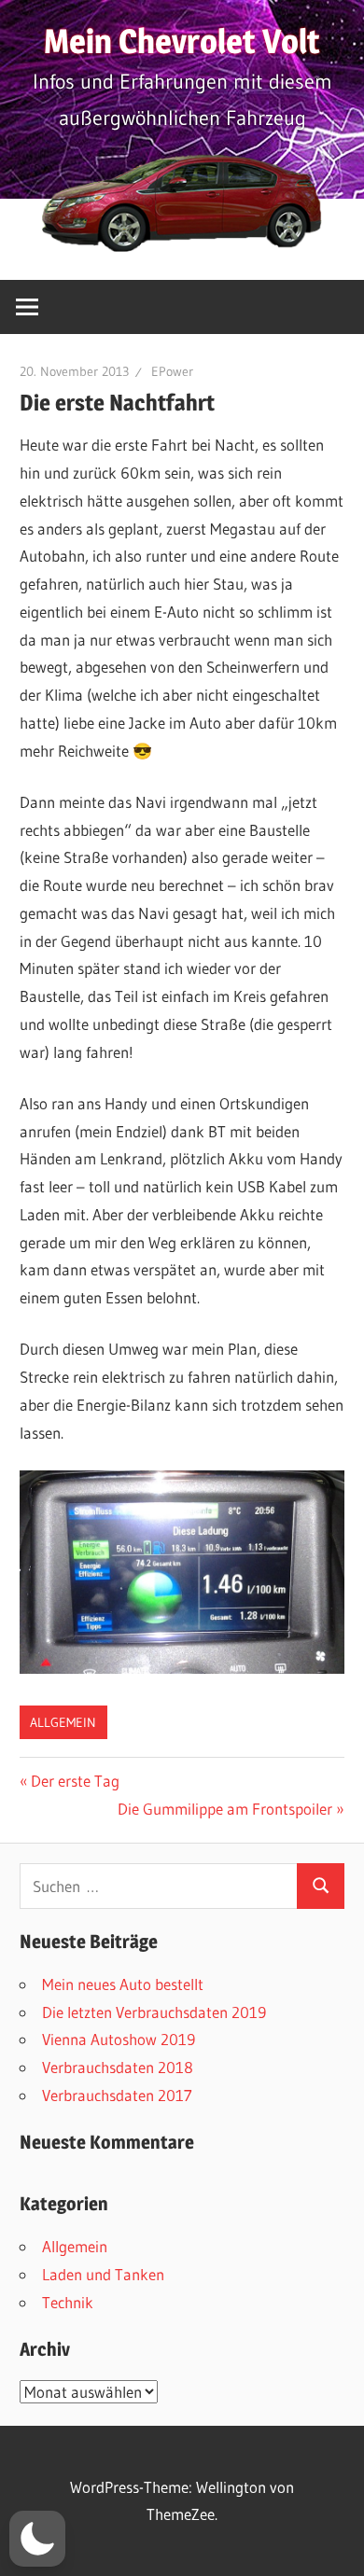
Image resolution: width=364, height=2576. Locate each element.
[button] (37, 2539)
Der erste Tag (75, 1781)
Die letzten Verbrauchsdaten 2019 (154, 2012)
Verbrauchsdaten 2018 (118, 2067)
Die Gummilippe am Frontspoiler (225, 1809)
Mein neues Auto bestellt (123, 1984)
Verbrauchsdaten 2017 (117, 2095)
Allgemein (63, 1722)
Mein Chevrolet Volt (182, 41)
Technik (68, 2302)
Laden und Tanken (103, 2274)
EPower (172, 371)
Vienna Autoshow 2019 (119, 2039)
